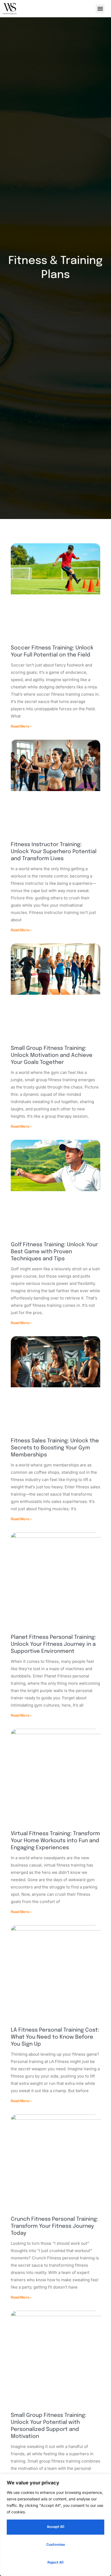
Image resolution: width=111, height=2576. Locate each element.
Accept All (56, 2527)
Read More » (21, 727)
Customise (56, 2545)
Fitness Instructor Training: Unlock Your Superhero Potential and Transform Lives (54, 852)
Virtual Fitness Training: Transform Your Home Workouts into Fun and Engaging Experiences (55, 1841)
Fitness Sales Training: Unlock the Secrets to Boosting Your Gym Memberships (55, 1448)
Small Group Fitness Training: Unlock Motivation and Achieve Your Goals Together (52, 1055)
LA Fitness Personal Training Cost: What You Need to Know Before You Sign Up (55, 2037)
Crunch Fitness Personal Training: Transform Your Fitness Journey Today (54, 2226)
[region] (55, 2525)
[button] (100, 9)
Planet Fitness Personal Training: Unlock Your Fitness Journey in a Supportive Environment (53, 1644)
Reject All (55, 2563)
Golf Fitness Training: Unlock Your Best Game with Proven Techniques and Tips (54, 1252)
